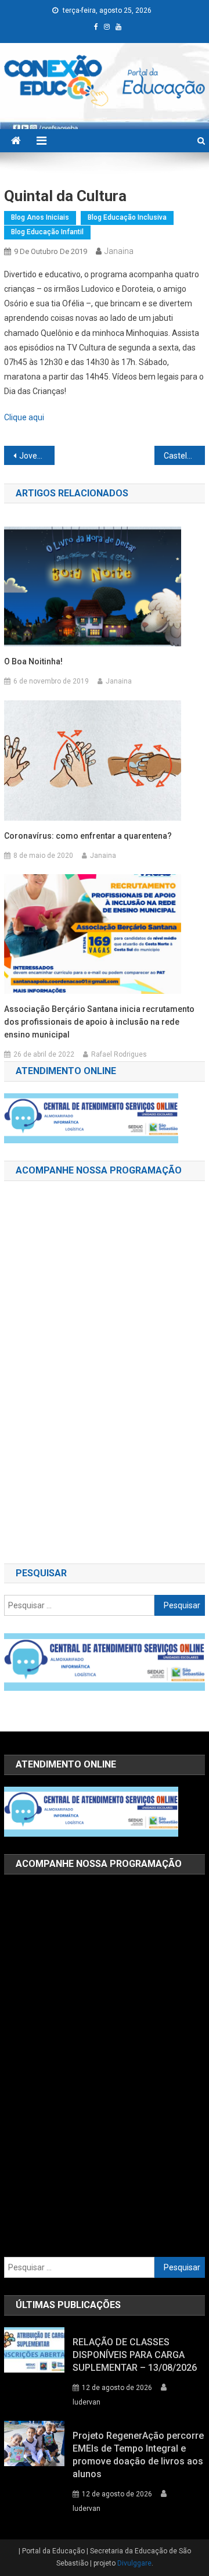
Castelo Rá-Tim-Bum (184, 456)
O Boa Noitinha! (33, 661)
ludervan (87, 2402)
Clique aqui (24, 417)
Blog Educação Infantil (47, 232)
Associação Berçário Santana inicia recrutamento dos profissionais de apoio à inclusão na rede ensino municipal (99, 1022)
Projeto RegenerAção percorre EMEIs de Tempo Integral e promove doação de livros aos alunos (138, 2455)
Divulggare (134, 2563)
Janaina (119, 251)
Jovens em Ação (37, 456)
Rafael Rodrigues (119, 1054)
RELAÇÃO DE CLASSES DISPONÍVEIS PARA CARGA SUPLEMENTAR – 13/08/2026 (135, 2355)
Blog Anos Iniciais (40, 217)
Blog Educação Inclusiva (127, 217)
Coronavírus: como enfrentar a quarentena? (88, 836)
